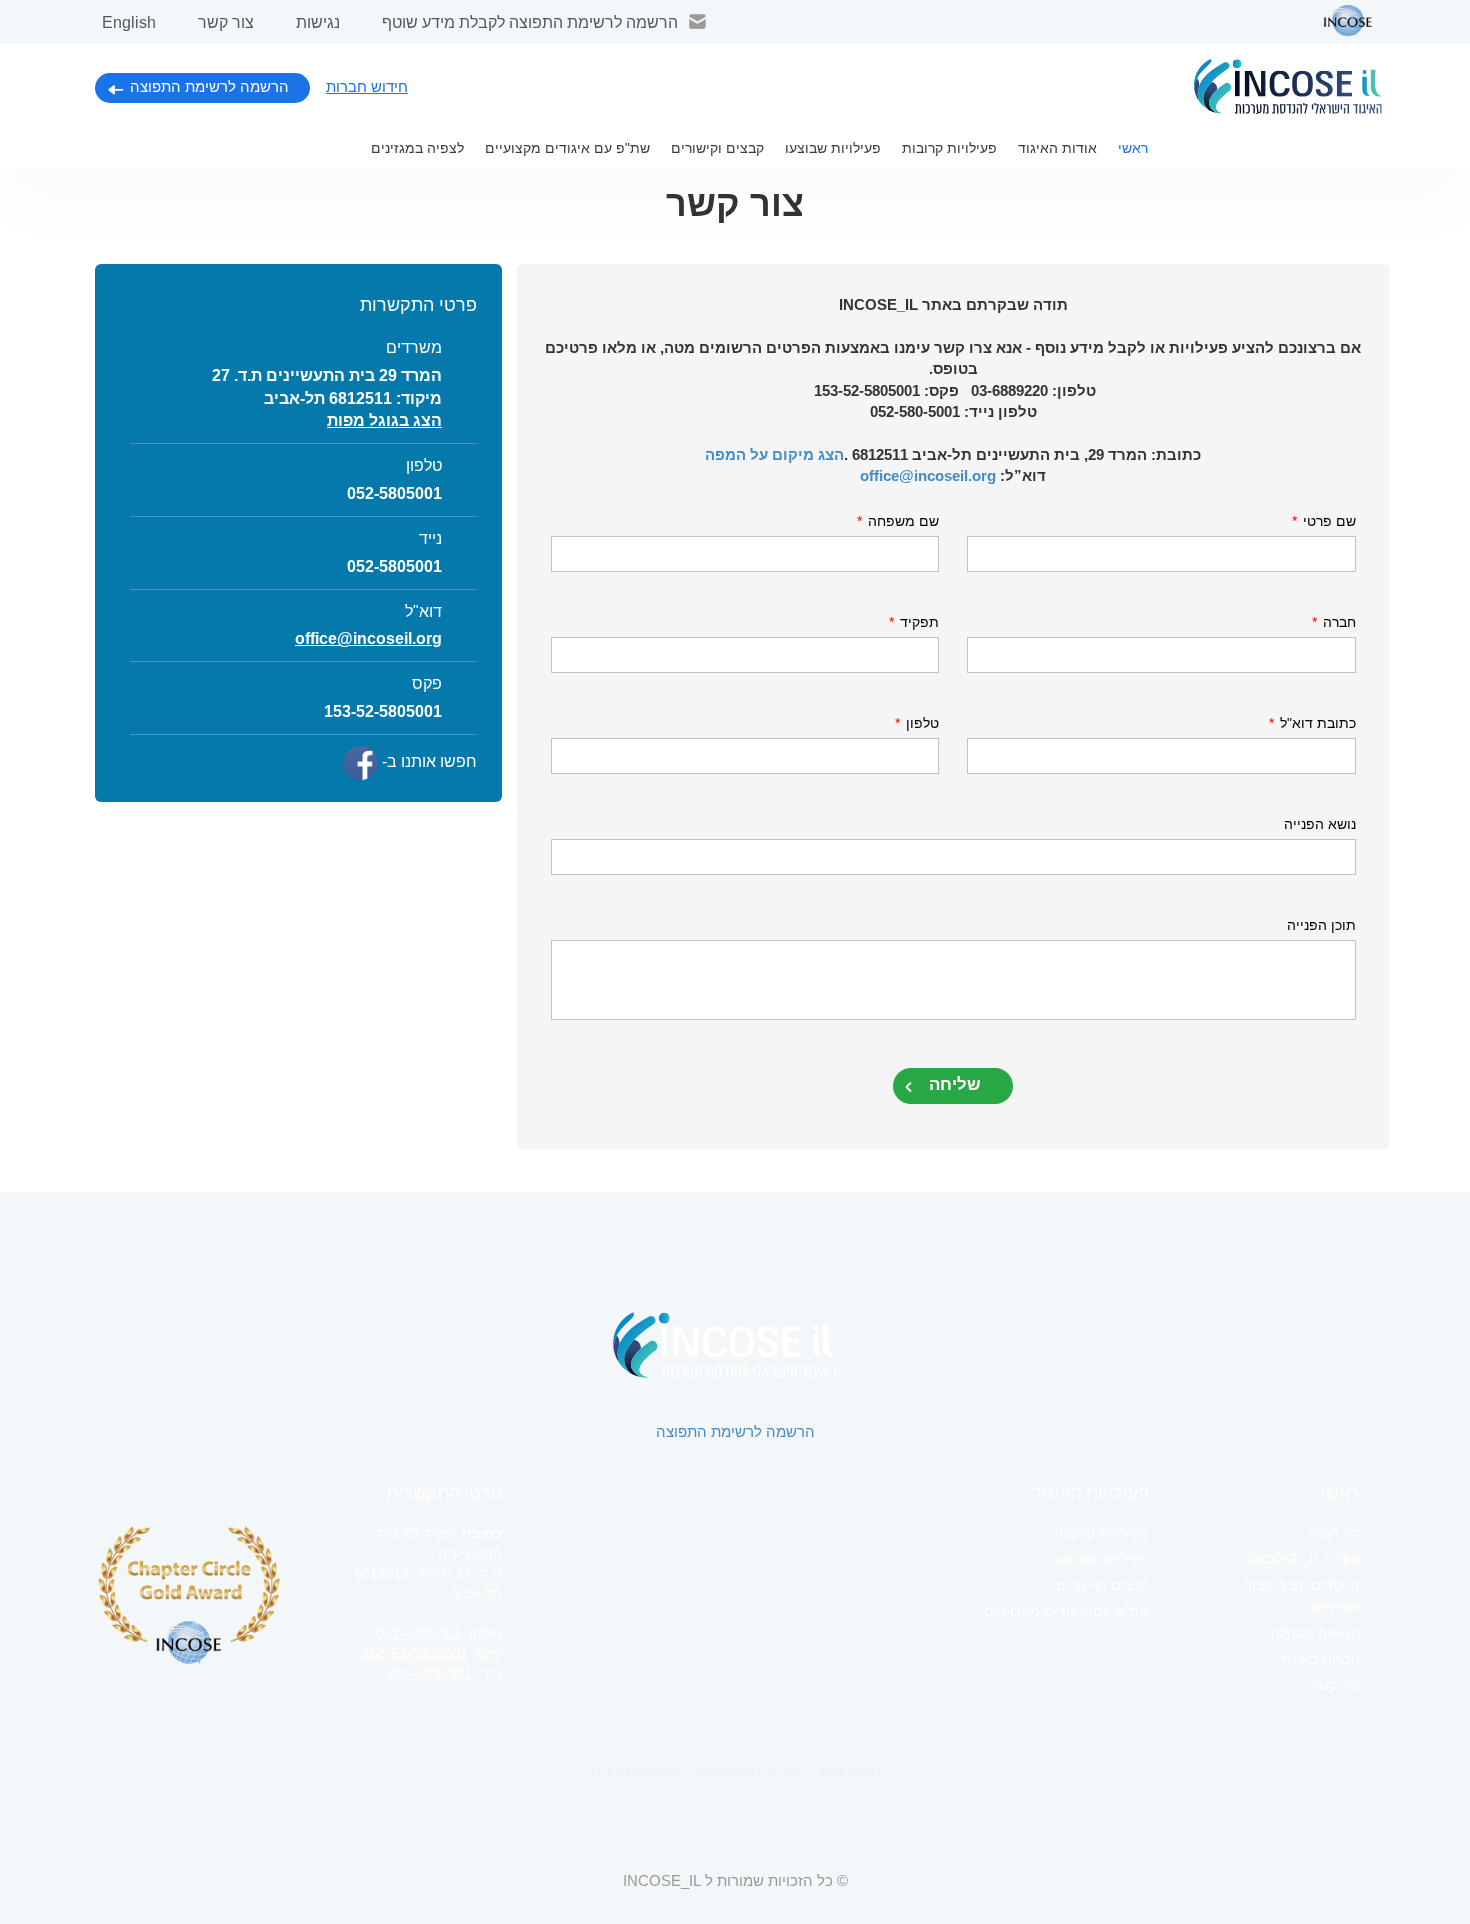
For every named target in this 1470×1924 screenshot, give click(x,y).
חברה (1334, 622)
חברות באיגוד (1319, 1659)
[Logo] (1288, 86)
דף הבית (1334, 1533)
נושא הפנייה (1320, 824)
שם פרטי (1324, 521)
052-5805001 (394, 493)
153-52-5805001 (415, 1653)
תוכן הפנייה (1321, 925)
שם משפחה (898, 521)
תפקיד (914, 622)
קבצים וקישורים (717, 148)
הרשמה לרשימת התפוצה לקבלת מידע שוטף (530, 22)
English (129, 22)
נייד (430, 538)
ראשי (1133, 148)
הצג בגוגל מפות (384, 420)
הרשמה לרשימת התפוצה (209, 86)
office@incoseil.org (928, 475)
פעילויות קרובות (949, 148)
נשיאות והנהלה (1315, 1633)
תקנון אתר (848, 1770)
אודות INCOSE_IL (1304, 1559)
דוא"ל (423, 611)
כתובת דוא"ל (1312, 723)
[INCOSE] (1338, 21)
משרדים (414, 347)
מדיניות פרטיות (748, 1770)
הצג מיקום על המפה (774, 454)
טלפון (917, 723)
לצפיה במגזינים (417, 148)
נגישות (318, 22)
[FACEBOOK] (360, 763)
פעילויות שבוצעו (833, 148)
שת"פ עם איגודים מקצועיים (567, 148)
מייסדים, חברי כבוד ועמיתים (1302, 1596)
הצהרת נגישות (635, 1770)
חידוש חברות (367, 86)
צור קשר (226, 22)
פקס (427, 683)
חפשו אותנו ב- (427, 761)
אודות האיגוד (1057, 148)
